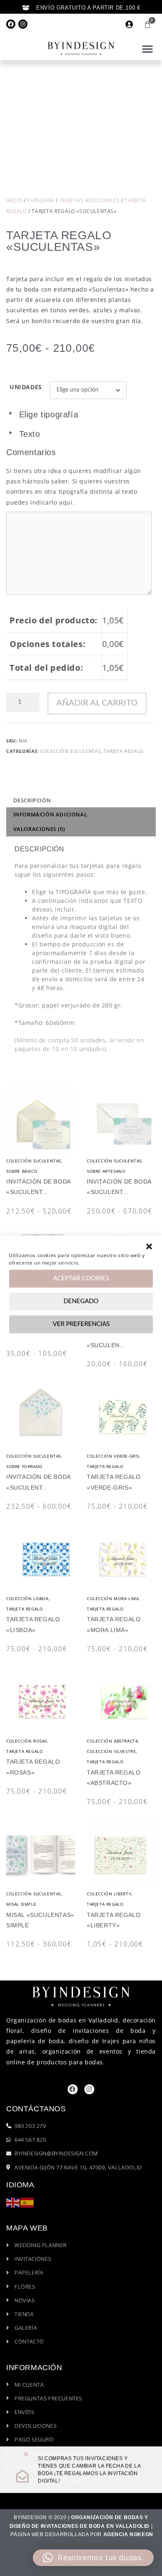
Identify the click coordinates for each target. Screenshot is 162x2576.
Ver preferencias (81, 1324)
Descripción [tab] (32, 800)
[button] (149, 1246)
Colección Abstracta (112, 1741)
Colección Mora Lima (113, 1598)
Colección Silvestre (111, 1751)
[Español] (27, 2202)
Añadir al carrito (97, 703)
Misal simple (21, 1904)
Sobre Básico (22, 1171)
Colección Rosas (27, 1741)
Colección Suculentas (70, 751)
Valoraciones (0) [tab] (39, 829)
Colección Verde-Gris (113, 1456)
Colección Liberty (109, 1894)
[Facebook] (11, 24)
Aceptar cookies (81, 1278)
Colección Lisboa (27, 1598)
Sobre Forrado (25, 1466)
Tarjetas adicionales (90, 200)
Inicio (14, 200)
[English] (13, 2202)
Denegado (81, 1301)
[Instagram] (23, 24)
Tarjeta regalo (123, 751)
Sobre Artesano (106, 1171)
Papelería (40, 200)
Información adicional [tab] (50, 814)
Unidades (26, 387)
